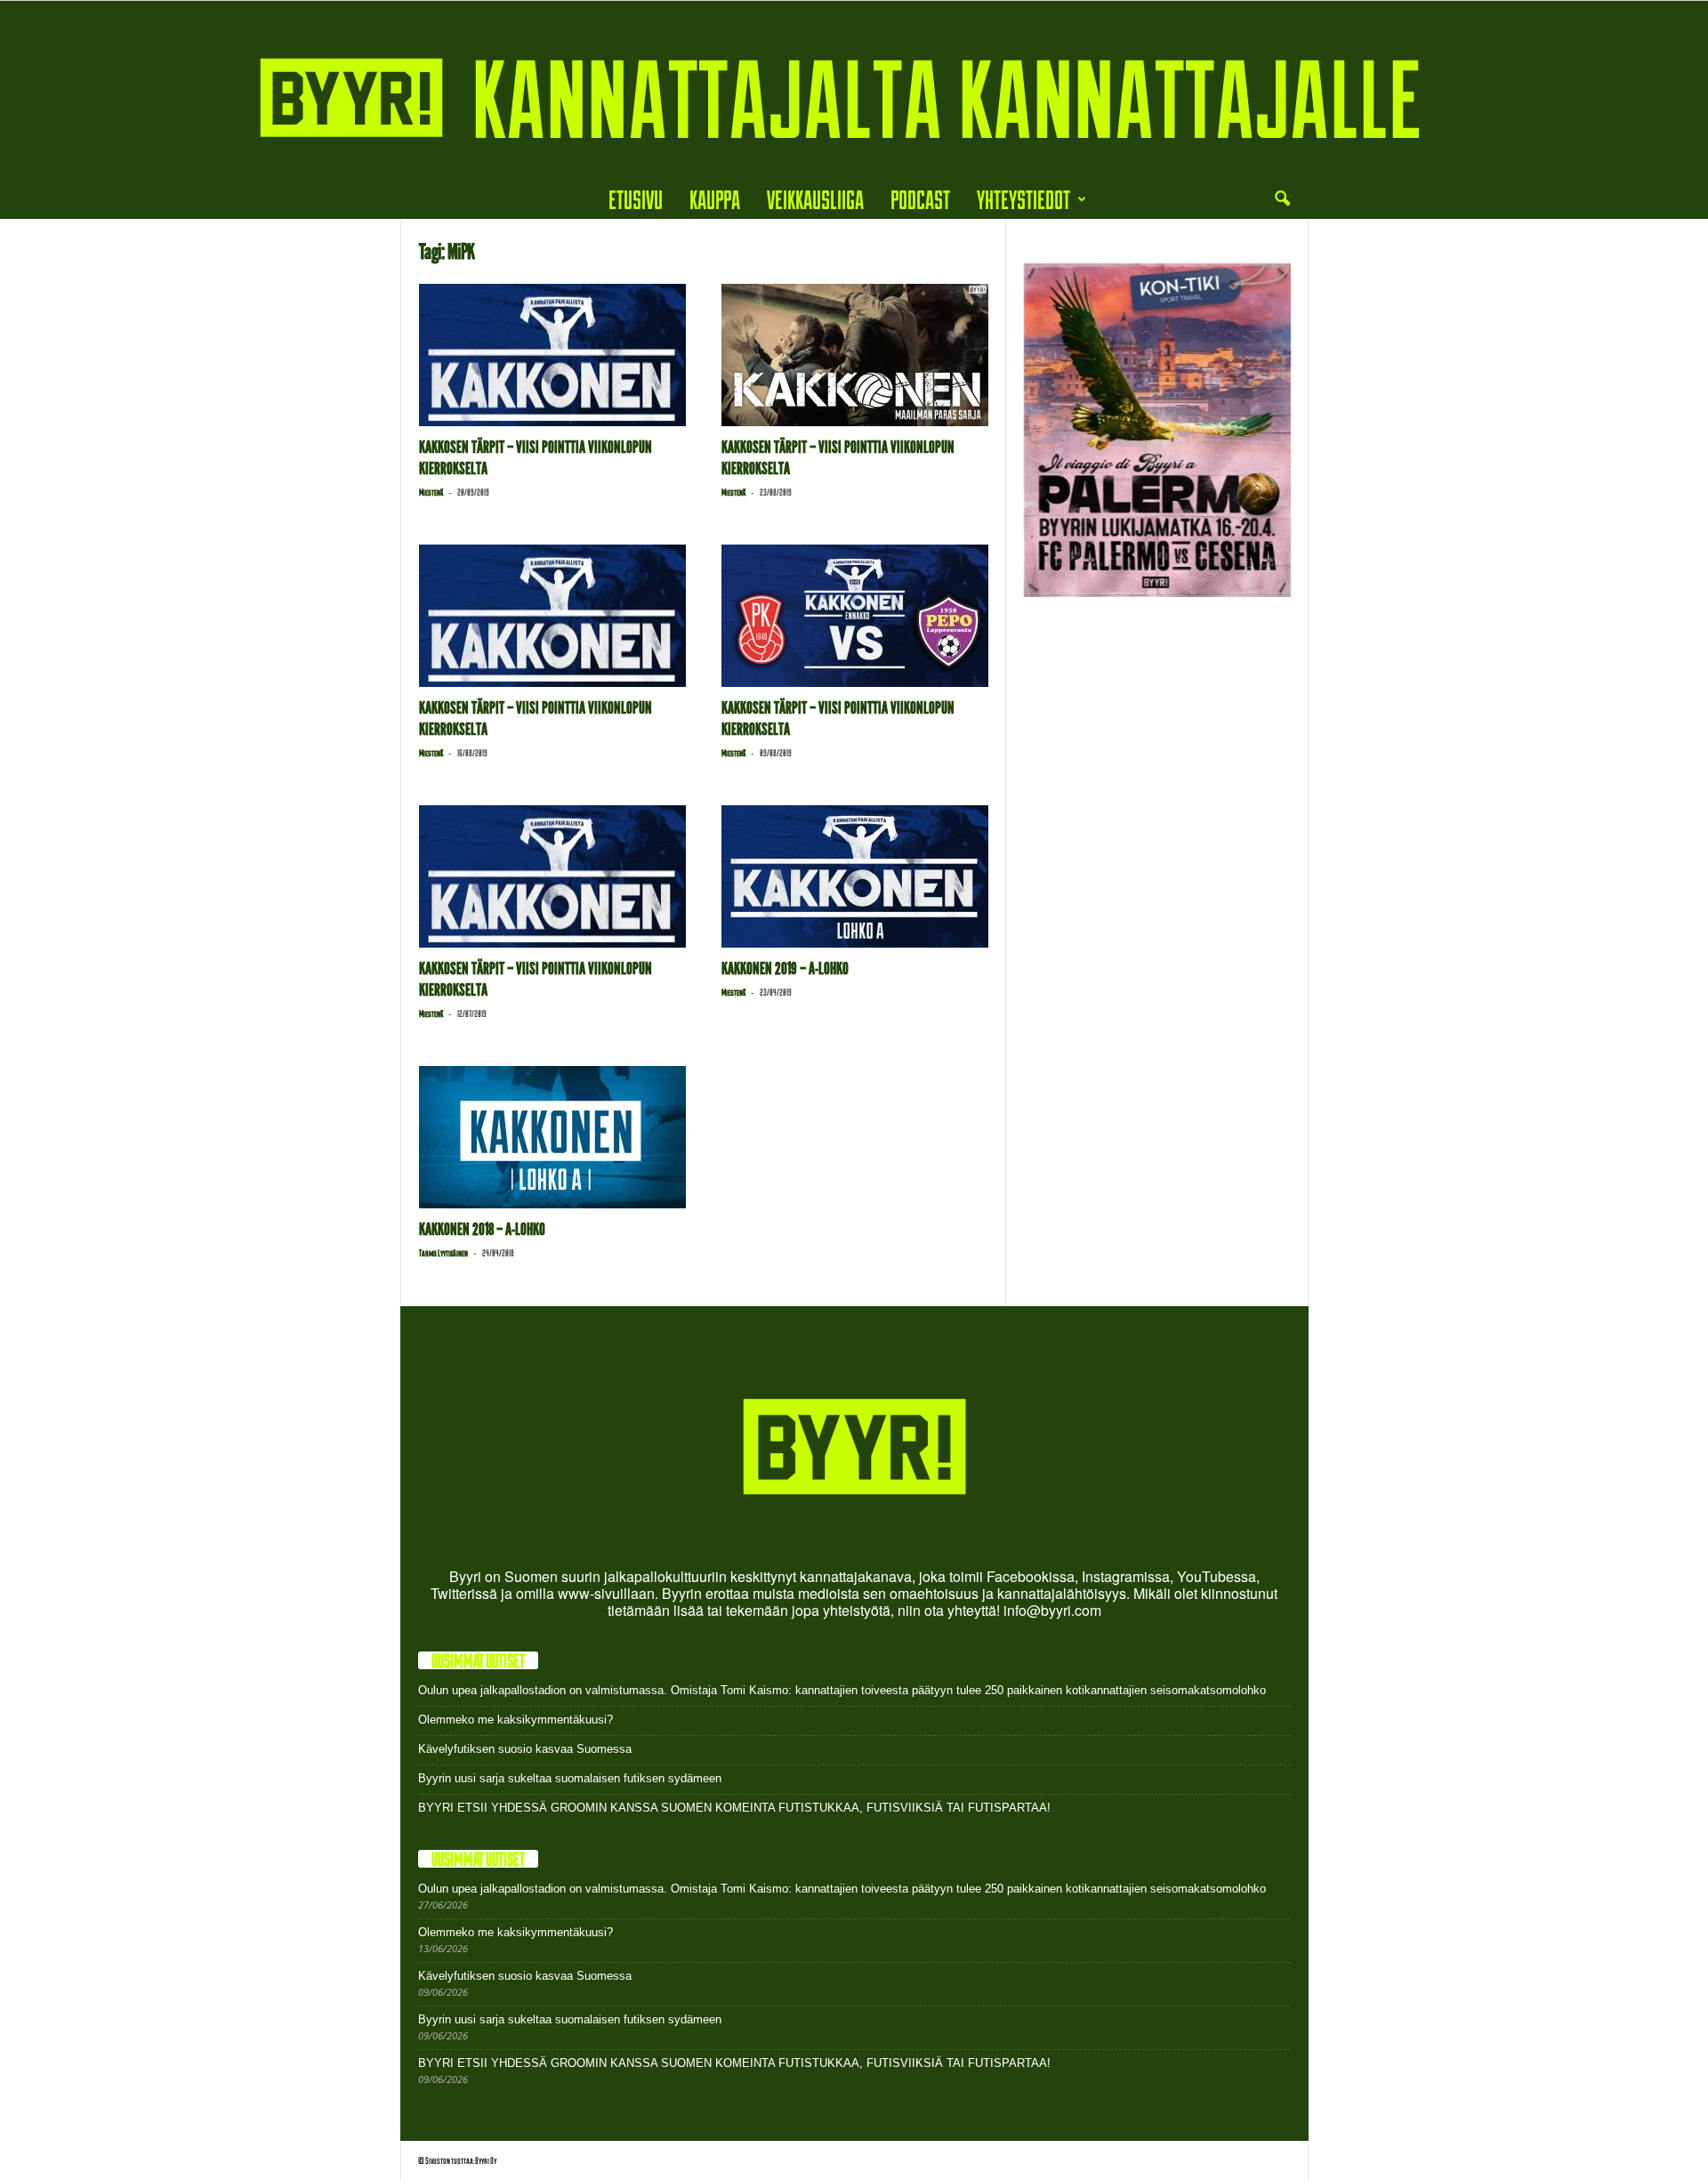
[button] (1282, 199)
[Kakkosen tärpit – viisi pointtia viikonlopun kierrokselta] (552, 355)
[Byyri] (854, 90)
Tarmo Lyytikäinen (443, 1253)
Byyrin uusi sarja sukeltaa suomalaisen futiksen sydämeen (570, 1778)
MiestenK (431, 492)
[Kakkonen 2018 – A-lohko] (552, 1137)
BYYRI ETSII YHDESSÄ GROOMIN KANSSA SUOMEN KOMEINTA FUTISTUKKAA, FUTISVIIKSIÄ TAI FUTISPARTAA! (734, 1808)
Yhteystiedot (1023, 199)
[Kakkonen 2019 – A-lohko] (855, 876)
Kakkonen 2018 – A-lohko (482, 1229)
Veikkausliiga (815, 199)
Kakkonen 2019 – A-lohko (785, 969)
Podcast (920, 199)
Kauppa (715, 199)
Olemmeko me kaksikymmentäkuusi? (516, 1720)
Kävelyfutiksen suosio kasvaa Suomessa (525, 1749)
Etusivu (636, 199)
